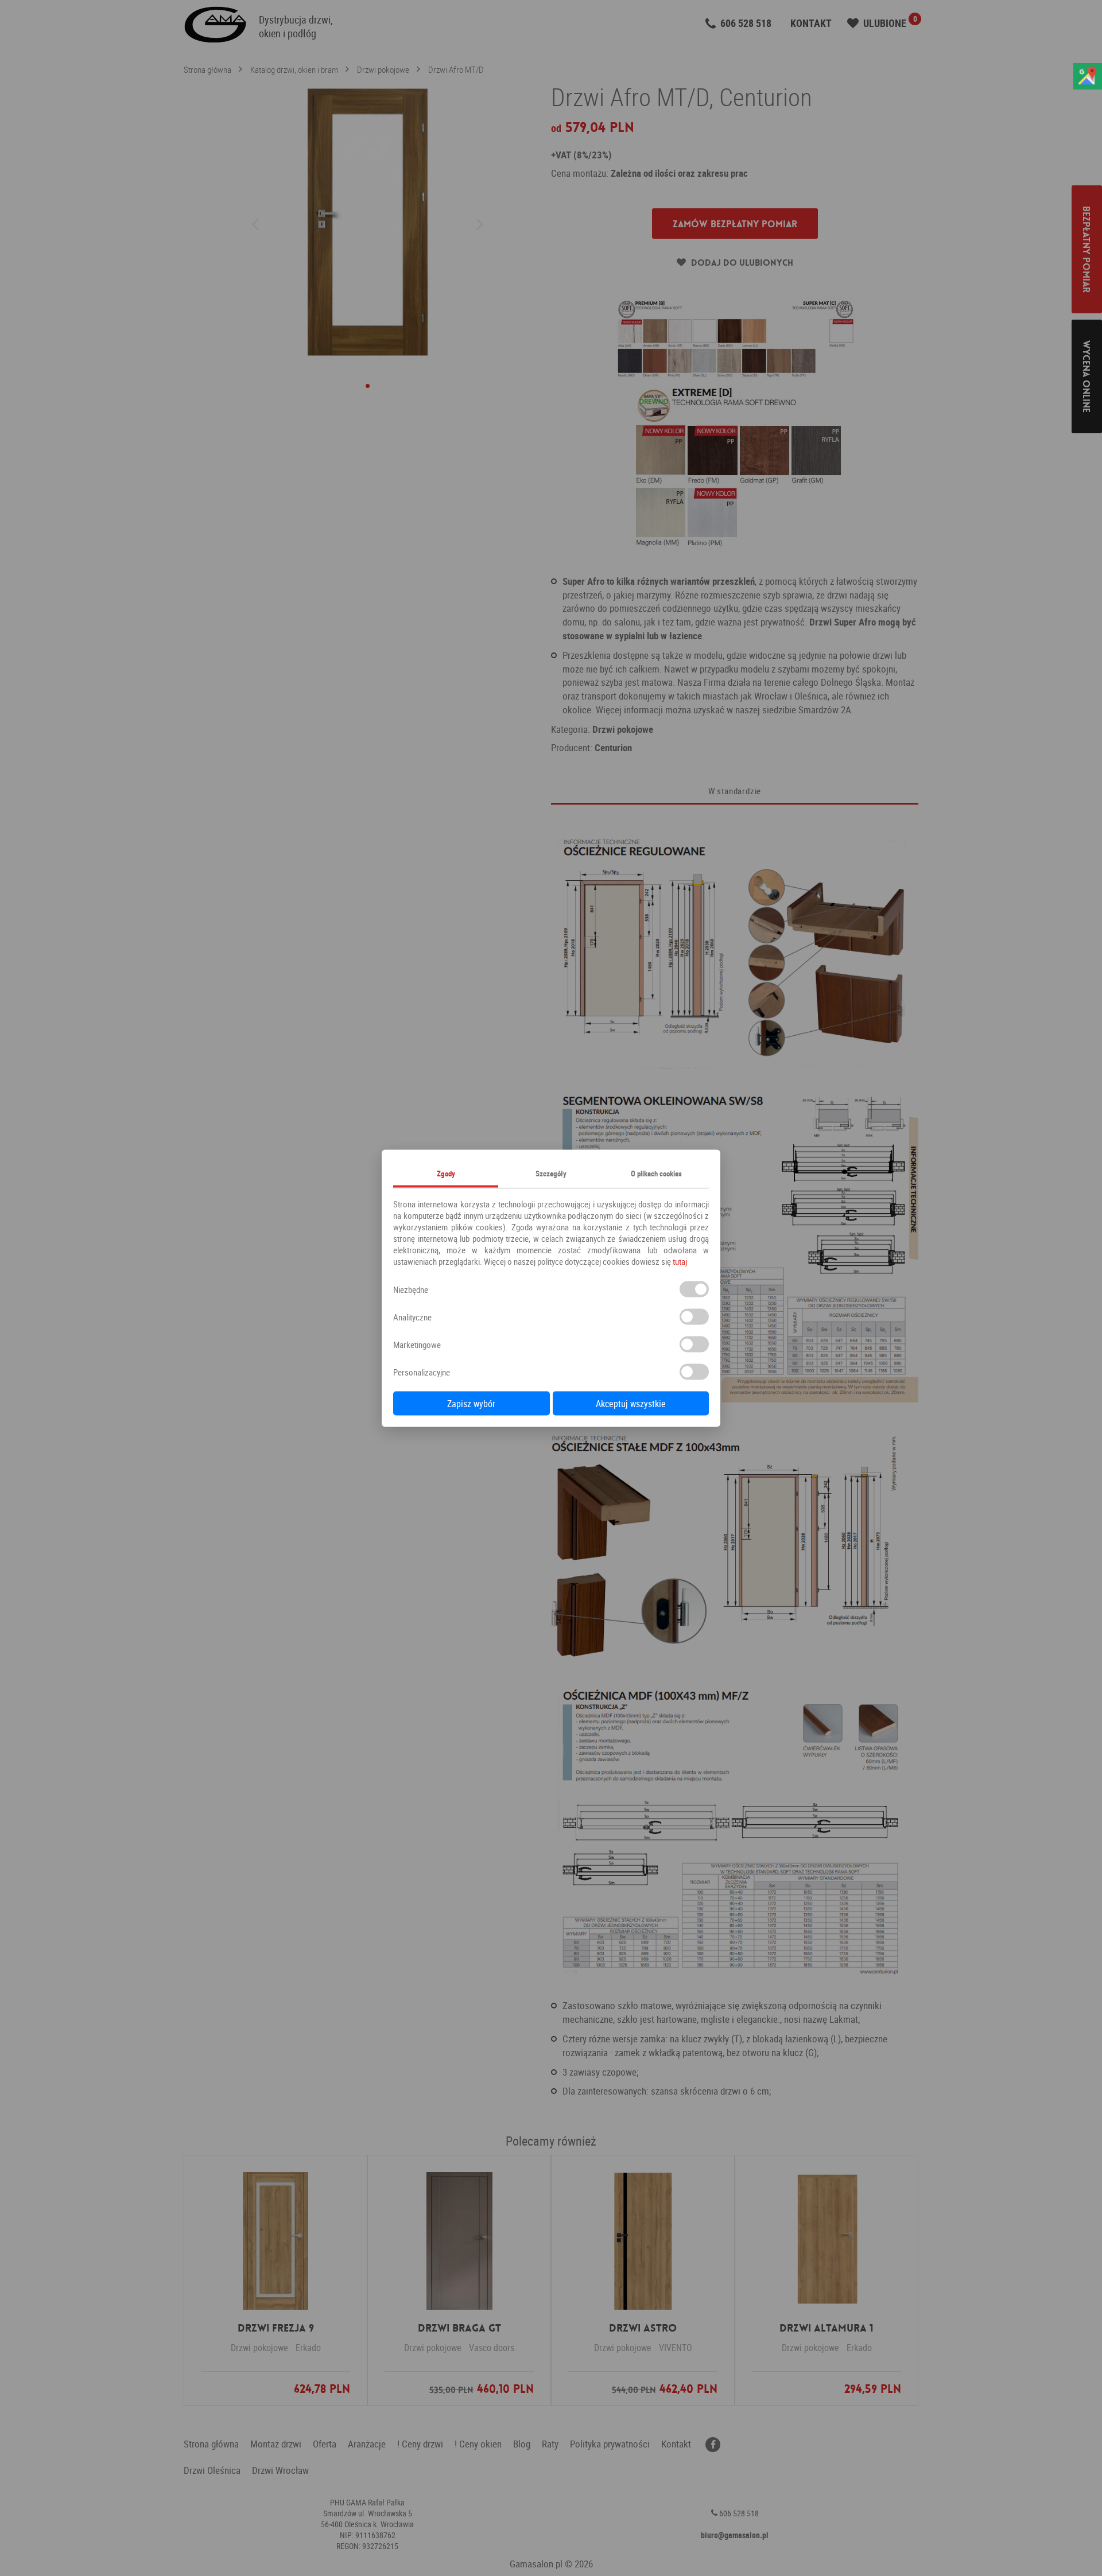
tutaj (680, 1261)
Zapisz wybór (471, 1403)
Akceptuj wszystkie (631, 1403)
